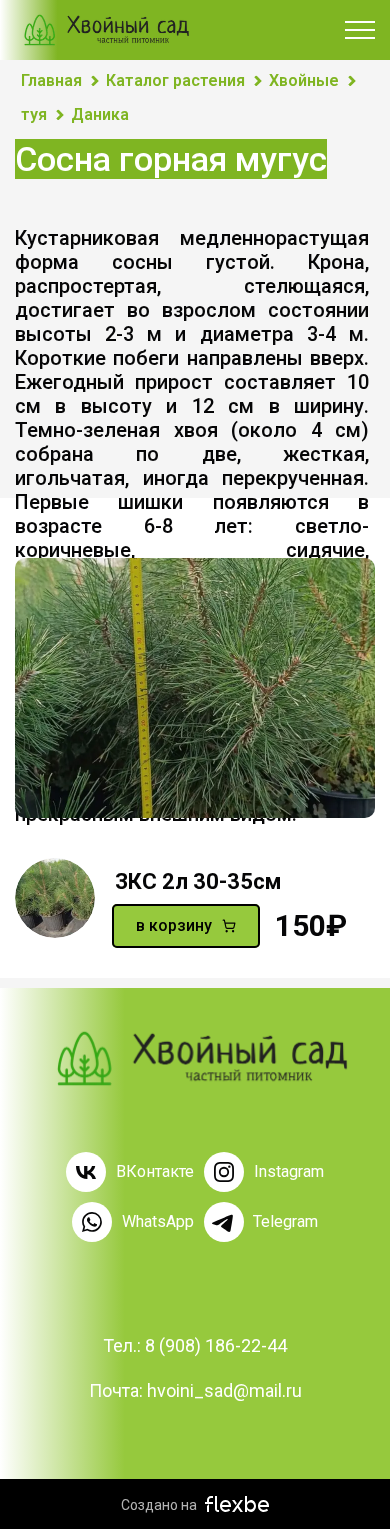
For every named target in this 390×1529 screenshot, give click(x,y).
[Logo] (195, 1058)
